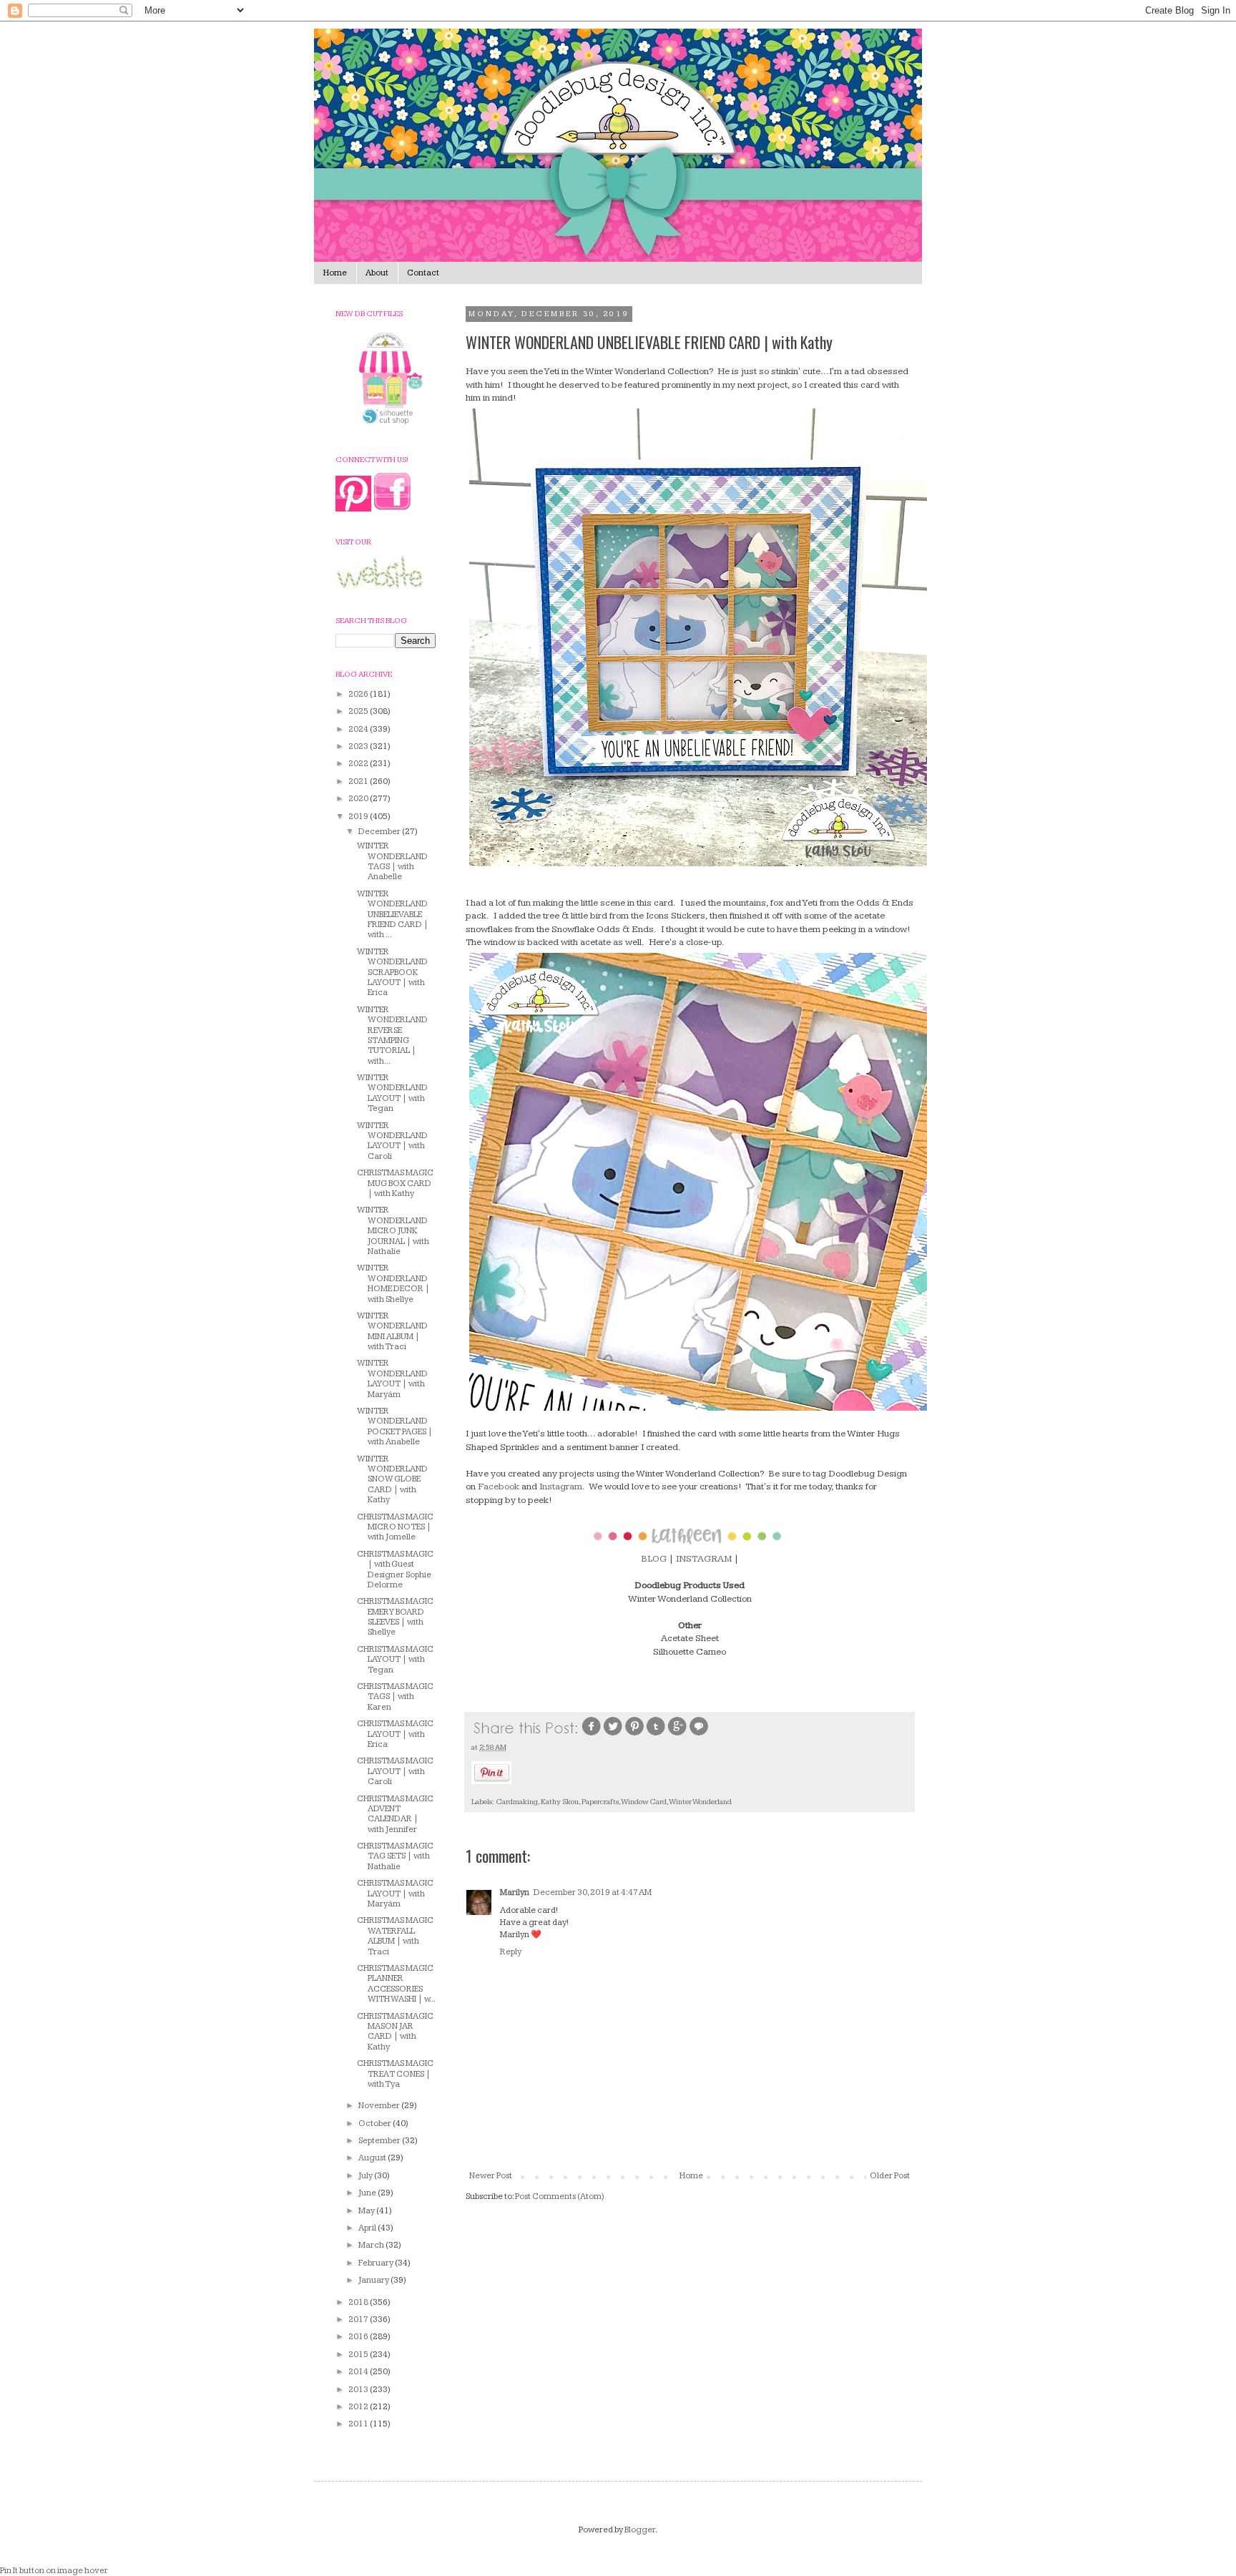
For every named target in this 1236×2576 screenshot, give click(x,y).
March (372, 2245)
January (374, 2280)
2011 (359, 2424)
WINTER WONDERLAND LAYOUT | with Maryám (392, 1378)
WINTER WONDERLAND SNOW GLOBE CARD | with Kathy (392, 1480)
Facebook (499, 1487)
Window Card (644, 1802)
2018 (359, 2302)
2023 (359, 746)
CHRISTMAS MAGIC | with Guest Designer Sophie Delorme (395, 1569)
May (367, 2211)
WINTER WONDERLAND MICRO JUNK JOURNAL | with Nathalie (393, 1231)
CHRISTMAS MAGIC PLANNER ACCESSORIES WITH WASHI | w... (396, 1984)
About (377, 273)
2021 (359, 782)
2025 (359, 711)
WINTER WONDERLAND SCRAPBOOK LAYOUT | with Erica (392, 973)
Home (335, 273)
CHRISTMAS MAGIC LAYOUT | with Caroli (395, 1771)
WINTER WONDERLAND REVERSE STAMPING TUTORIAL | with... (392, 1035)
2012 (359, 2407)
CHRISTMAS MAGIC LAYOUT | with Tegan (395, 1660)
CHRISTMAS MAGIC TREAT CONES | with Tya (395, 2074)
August (373, 2158)
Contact (423, 273)
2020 (359, 799)
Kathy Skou (560, 1802)
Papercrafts (600, 1802)
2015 (359, 2355)
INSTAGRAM (704, 1559)
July (366, 2176)
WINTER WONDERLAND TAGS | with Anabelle (392, 861)
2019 (359, 817)
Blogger (640, 2530)
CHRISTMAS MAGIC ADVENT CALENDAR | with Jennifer (395, 1814)
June (368, 2193)
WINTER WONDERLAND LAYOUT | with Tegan (392, 1093)
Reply (511, 1952)
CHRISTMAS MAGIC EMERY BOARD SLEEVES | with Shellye (395, 1617)
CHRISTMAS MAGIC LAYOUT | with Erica (395, 1734)
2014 (359, 2372)
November (380, 2106)
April (368, 2228)
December (380, 832)
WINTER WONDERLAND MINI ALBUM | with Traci (392, 1331)
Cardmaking (517, 1802)
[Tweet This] (613, 1734)
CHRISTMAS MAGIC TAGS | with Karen (395, 1697)
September (380, 2141)
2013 (359, 2390)
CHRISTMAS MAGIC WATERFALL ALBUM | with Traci (395, 1936)
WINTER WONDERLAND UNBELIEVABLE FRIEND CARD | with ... (393, 915)
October (376, 2124)
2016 (359, 2337)
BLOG (654, 1559)
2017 (359, 2320)
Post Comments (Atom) (560, 2197)
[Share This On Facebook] (592, 1734)
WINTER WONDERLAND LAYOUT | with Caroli (392, 1141)
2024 (359, 729)
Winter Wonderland (700, 1802)
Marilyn (515, 1892)
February (377, 2263)
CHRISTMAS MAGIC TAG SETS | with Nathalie (395, 1856)
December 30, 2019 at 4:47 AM (593, 1892)
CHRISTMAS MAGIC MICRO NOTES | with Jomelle (395, 1527)
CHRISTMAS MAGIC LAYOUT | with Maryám (395, 1894)
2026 (359, 694)
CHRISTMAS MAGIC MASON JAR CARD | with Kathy (395, 2032)
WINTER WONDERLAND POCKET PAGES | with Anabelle (395, 1426)
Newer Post (491, 2176)
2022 (359, 764)
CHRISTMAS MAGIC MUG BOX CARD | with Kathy (395, 1183)
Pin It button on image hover (54, 2571)
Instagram (561, 1487)
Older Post (890, 2176)
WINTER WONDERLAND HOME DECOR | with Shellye (393, 1283)
